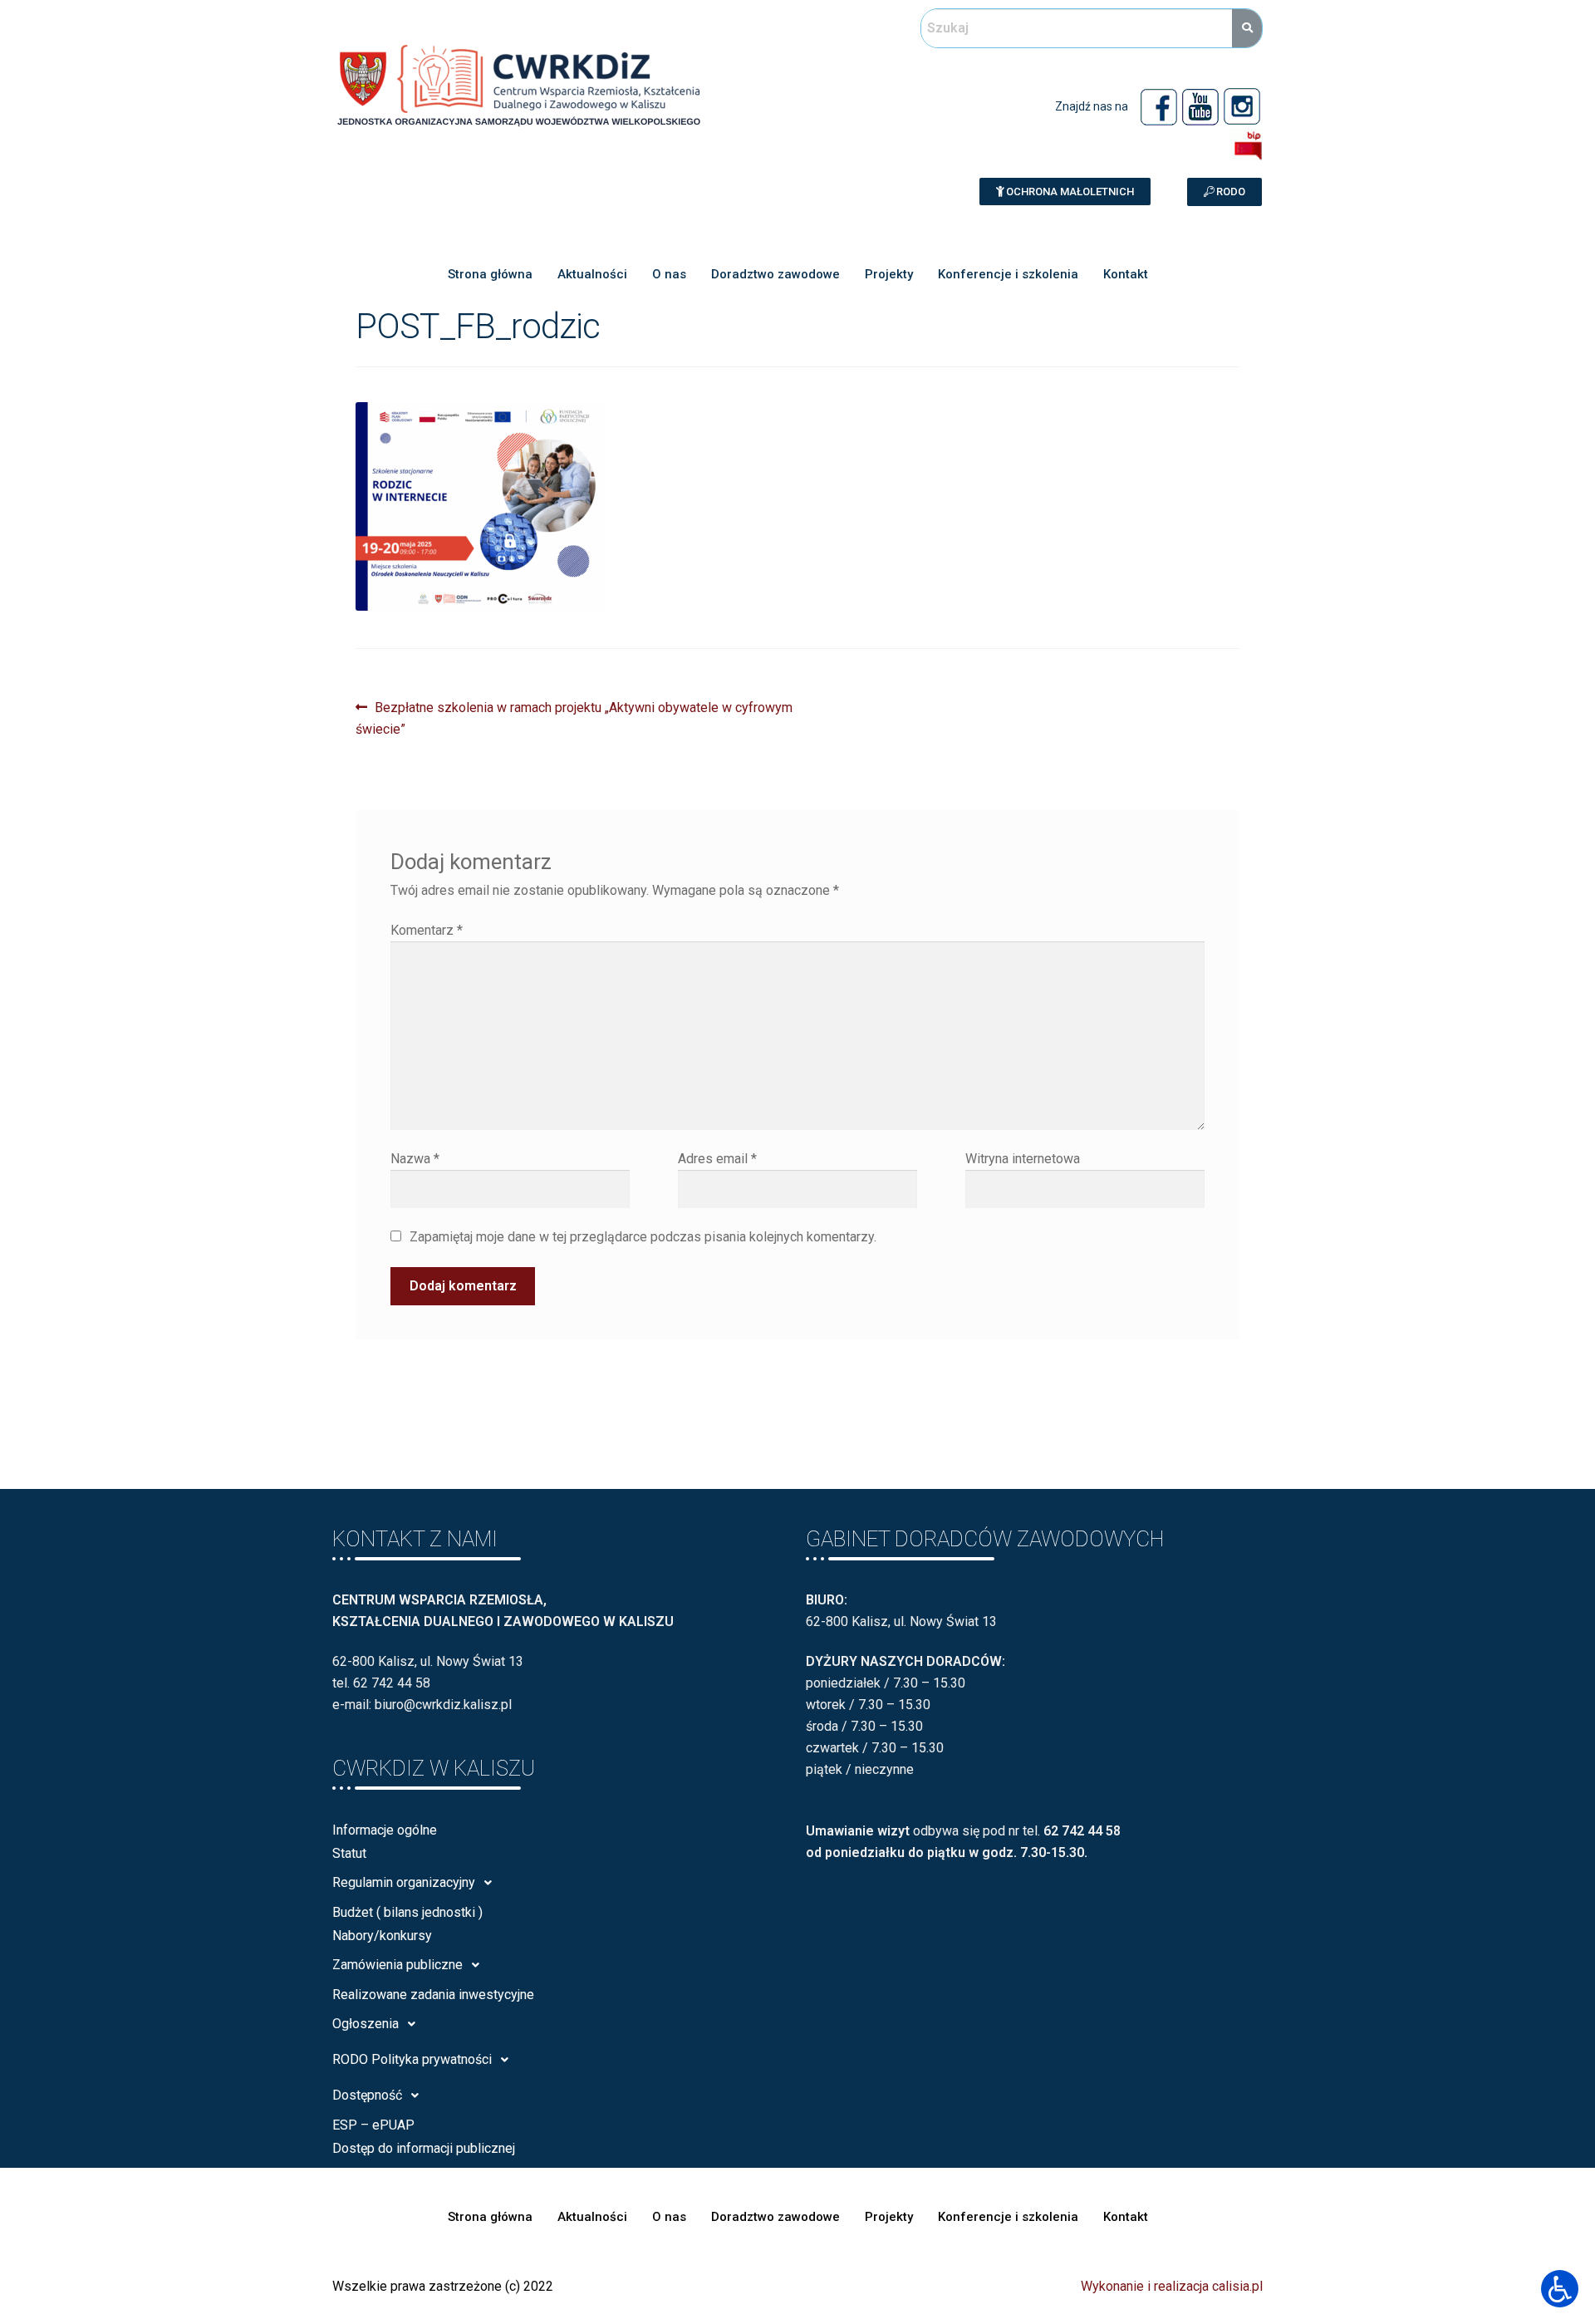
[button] (1065, 192)
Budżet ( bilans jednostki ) (407, 1912)
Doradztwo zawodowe (775, 274)
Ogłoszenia (366, 2024)
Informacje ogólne (385, 1830)
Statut (349, 1853)
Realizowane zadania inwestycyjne (433, 1995)
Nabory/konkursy (382, 1936)
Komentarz (427, 930)
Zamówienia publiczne (398, 1965)
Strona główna (490, 274)
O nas (669, 274)
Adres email (717, 1159)
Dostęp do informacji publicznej (424, 2148)
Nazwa (415, 1159)
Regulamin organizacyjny (404, 1882)
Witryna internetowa (1023, 1159)
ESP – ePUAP (373, 2125)
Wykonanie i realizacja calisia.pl (1172, 2286)
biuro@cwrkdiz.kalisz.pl (443, 1705)
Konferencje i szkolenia (1008, 274)
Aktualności (592, 274)
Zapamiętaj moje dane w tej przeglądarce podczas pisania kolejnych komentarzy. (643, 1237)
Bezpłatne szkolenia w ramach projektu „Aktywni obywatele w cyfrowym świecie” (574, 717)
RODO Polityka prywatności (412, 2059)
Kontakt (1126, 274)
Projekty (889, 274)
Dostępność (367, 2095)
